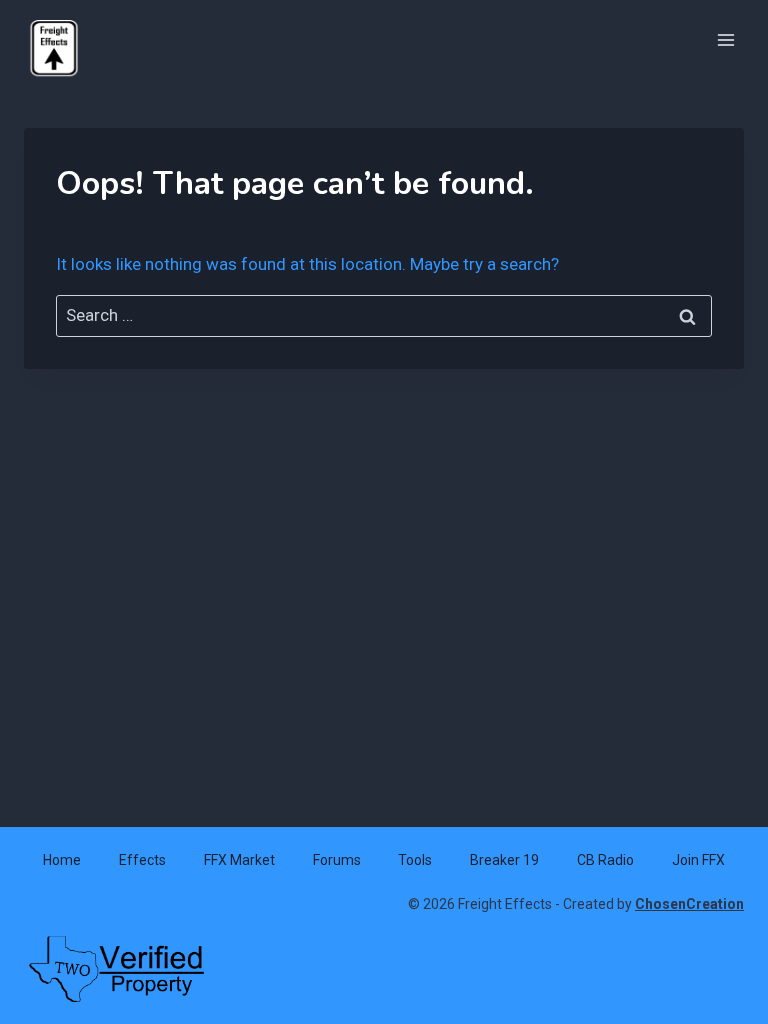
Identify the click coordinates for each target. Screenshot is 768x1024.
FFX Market (239, 860)
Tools (415, 860)
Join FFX (698, 860)
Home (62, 860)
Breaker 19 (504, 860)
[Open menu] (725, 39)
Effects (142, 860)
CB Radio (605, 860)
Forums (337, 860)
